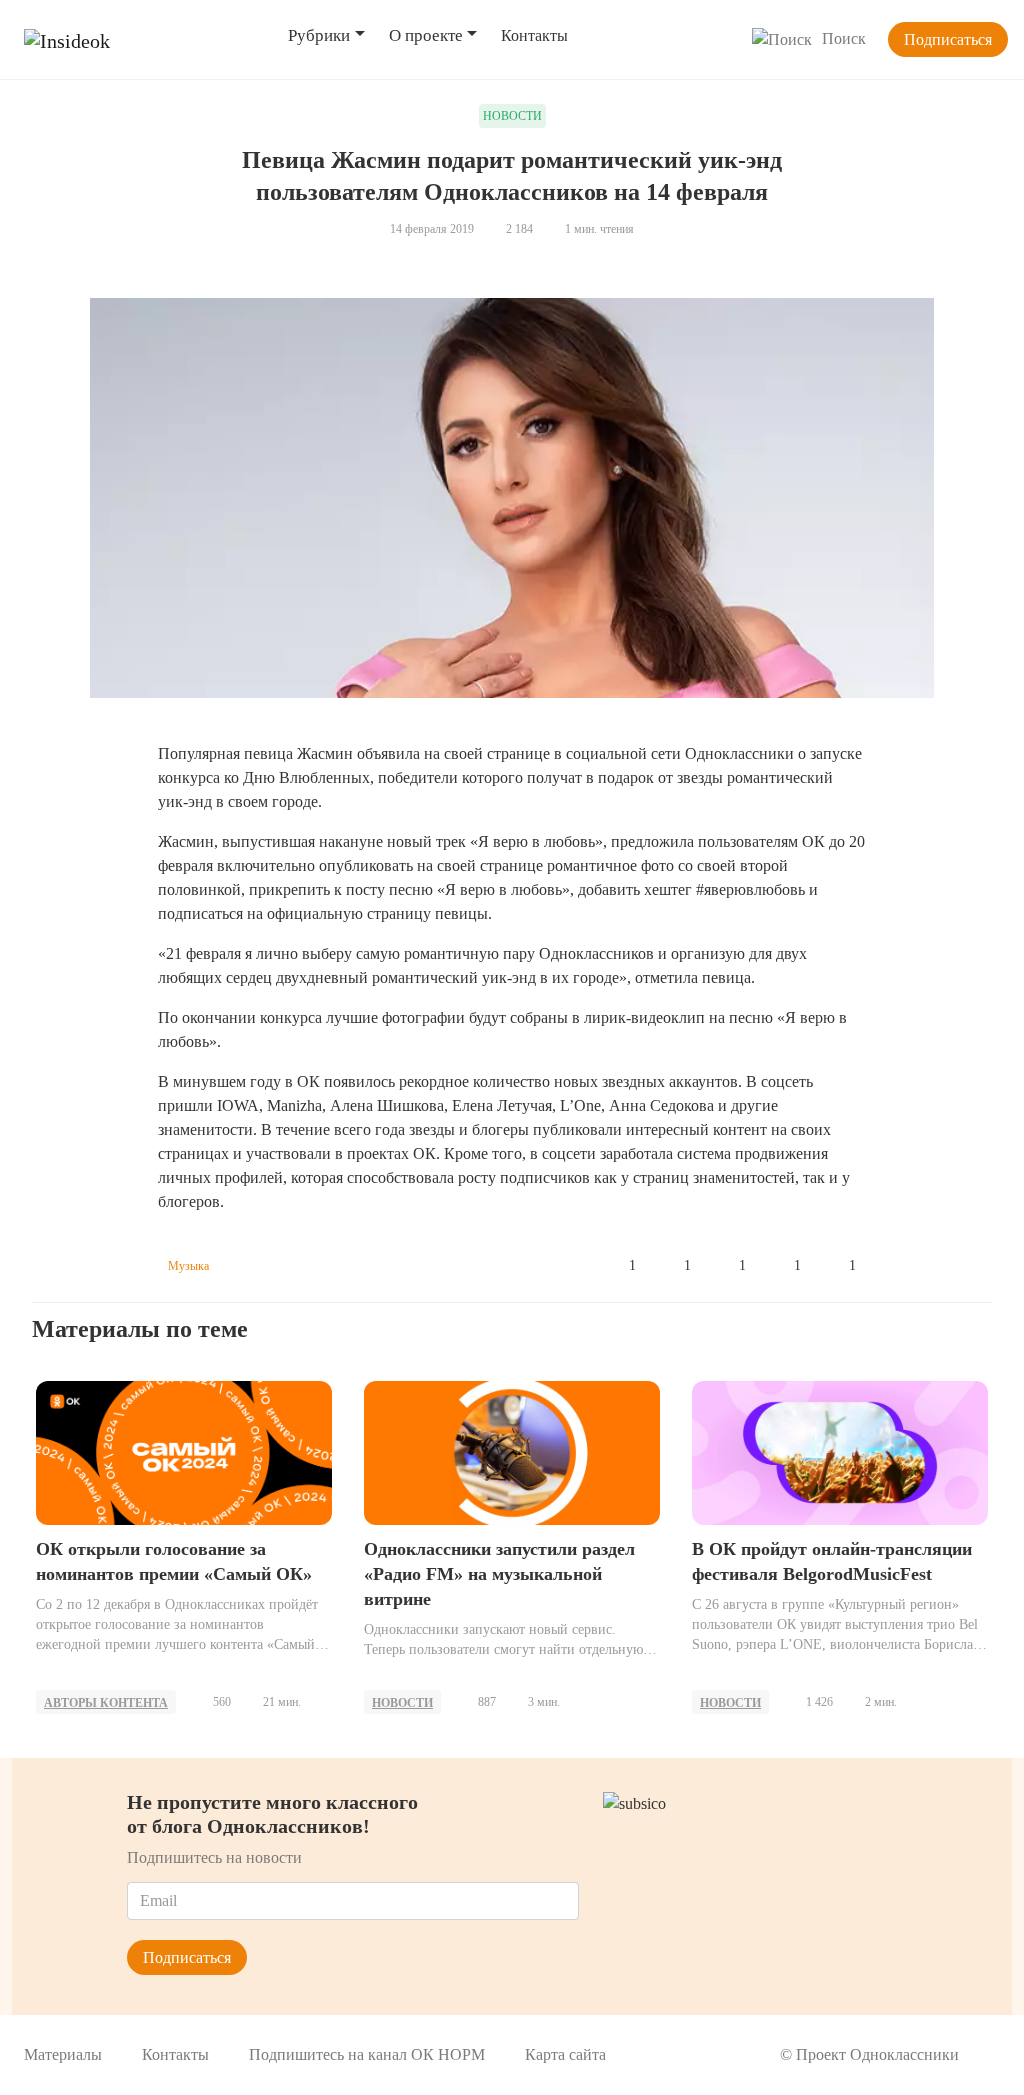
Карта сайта (565, 2054)
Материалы (63, 2054)
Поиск (844, 38)
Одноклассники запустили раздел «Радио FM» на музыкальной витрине (499, 1574)
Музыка (188, 1266)
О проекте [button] (426, 35)
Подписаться (948, 39)
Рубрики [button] (319, 35)
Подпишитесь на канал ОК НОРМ (367, 2054)
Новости (402, 1703)
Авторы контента (106, 1703)
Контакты (534, 35)
